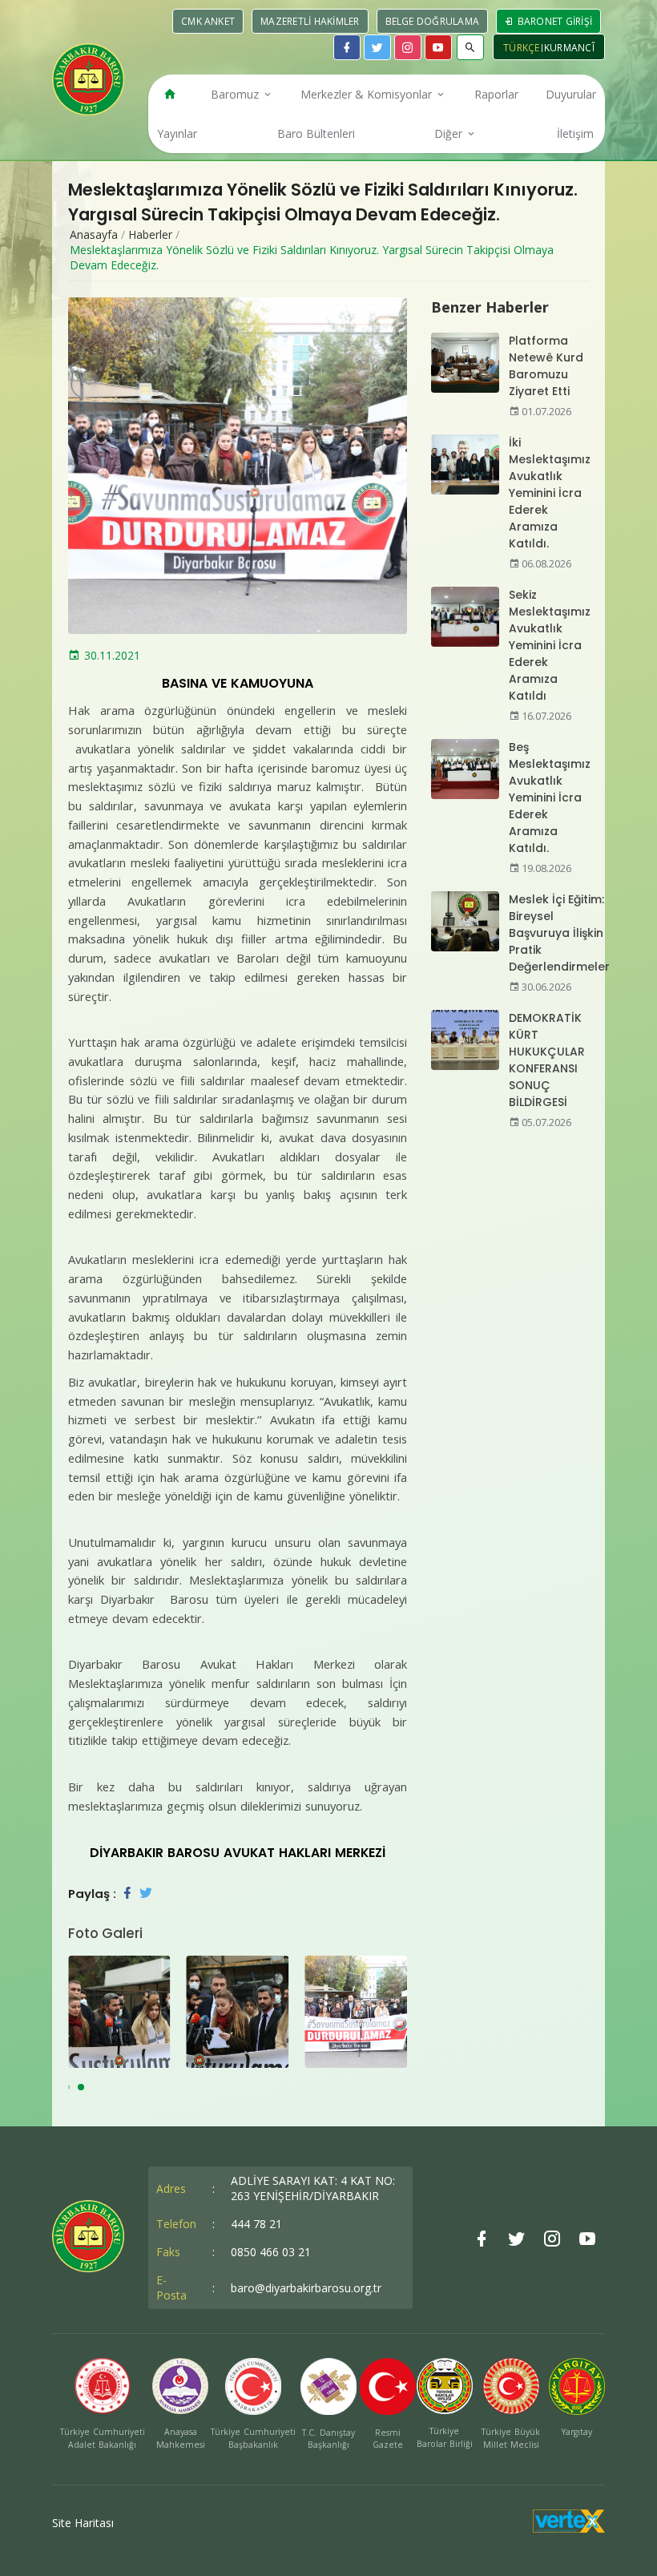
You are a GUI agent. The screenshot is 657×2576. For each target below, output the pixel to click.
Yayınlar (177, 133)
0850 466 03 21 (271, 2252)
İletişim (575, 133)
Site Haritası (83, 2523)
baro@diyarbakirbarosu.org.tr (306, 2288)
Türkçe (522, 48)
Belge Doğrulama (433, 21)
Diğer (450, 133)
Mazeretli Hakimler (310, 21)
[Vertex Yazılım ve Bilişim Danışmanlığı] (569, 2528)
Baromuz (236, 94)
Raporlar (496, 94)
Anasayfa (94, 234)
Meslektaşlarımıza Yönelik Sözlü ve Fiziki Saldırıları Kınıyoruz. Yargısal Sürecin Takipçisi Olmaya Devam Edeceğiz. (312, 257)
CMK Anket (208, 21)
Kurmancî (569, 48)
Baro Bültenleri (316, 133)
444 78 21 (256, 2224)
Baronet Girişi (553, 21)
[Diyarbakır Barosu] (88, 79)
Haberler (150, 234)
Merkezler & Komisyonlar (368, 94)
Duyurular (571, 94)
